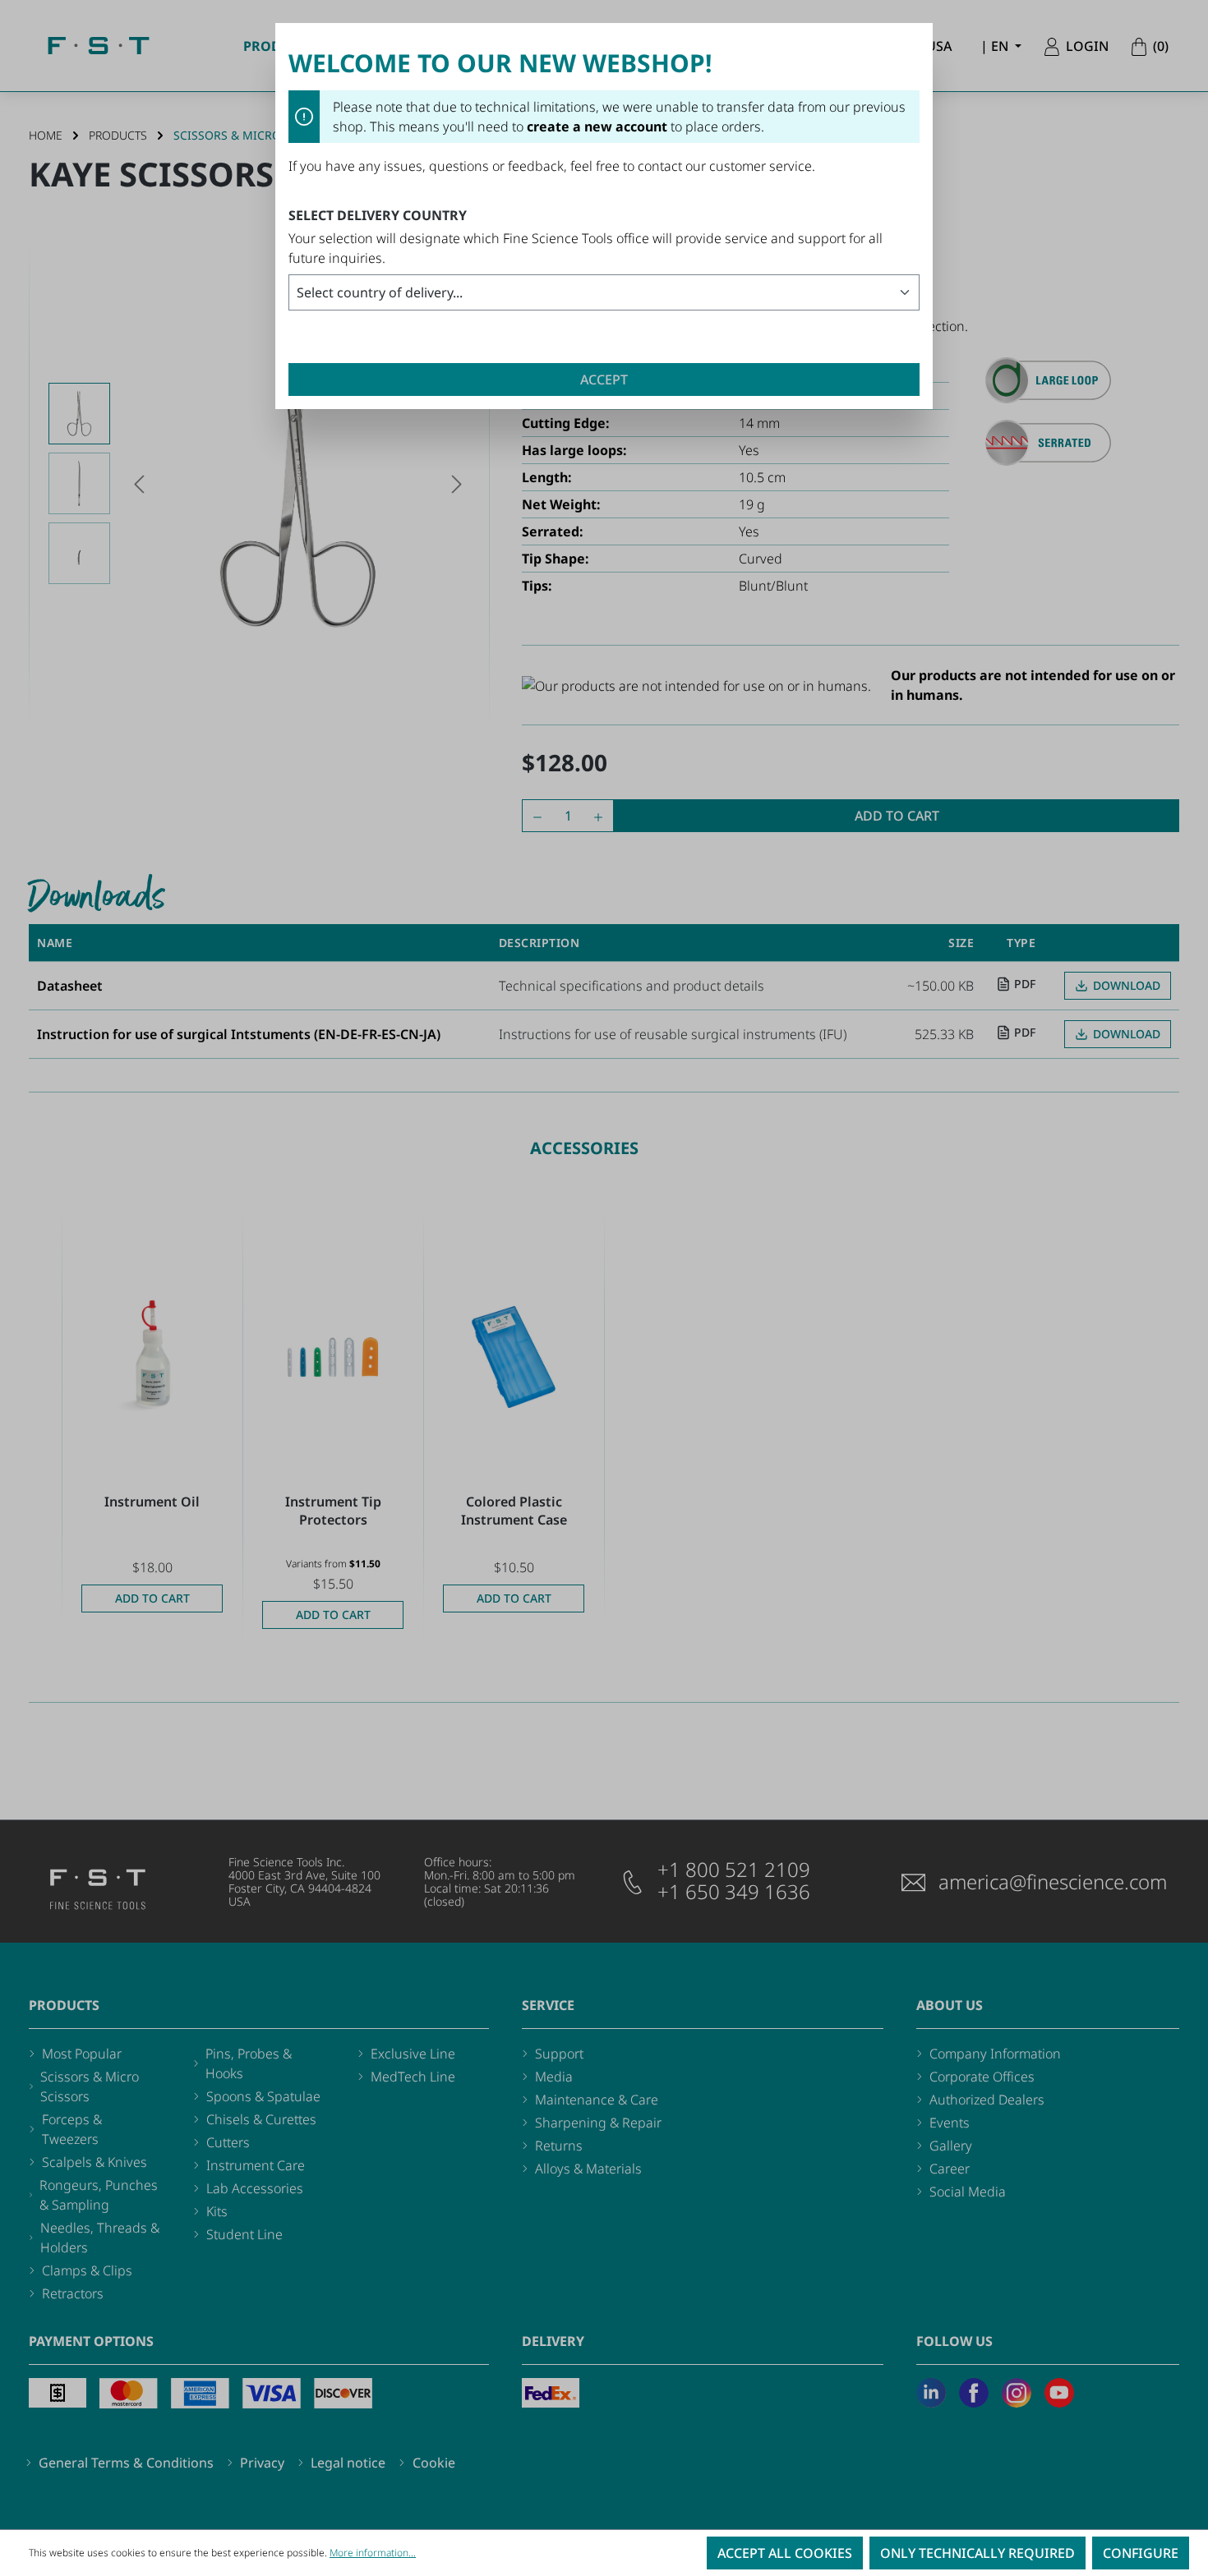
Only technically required (977, 2553)
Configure (1141, 2553)
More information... (373, 2553)
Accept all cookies (785, 2553)
